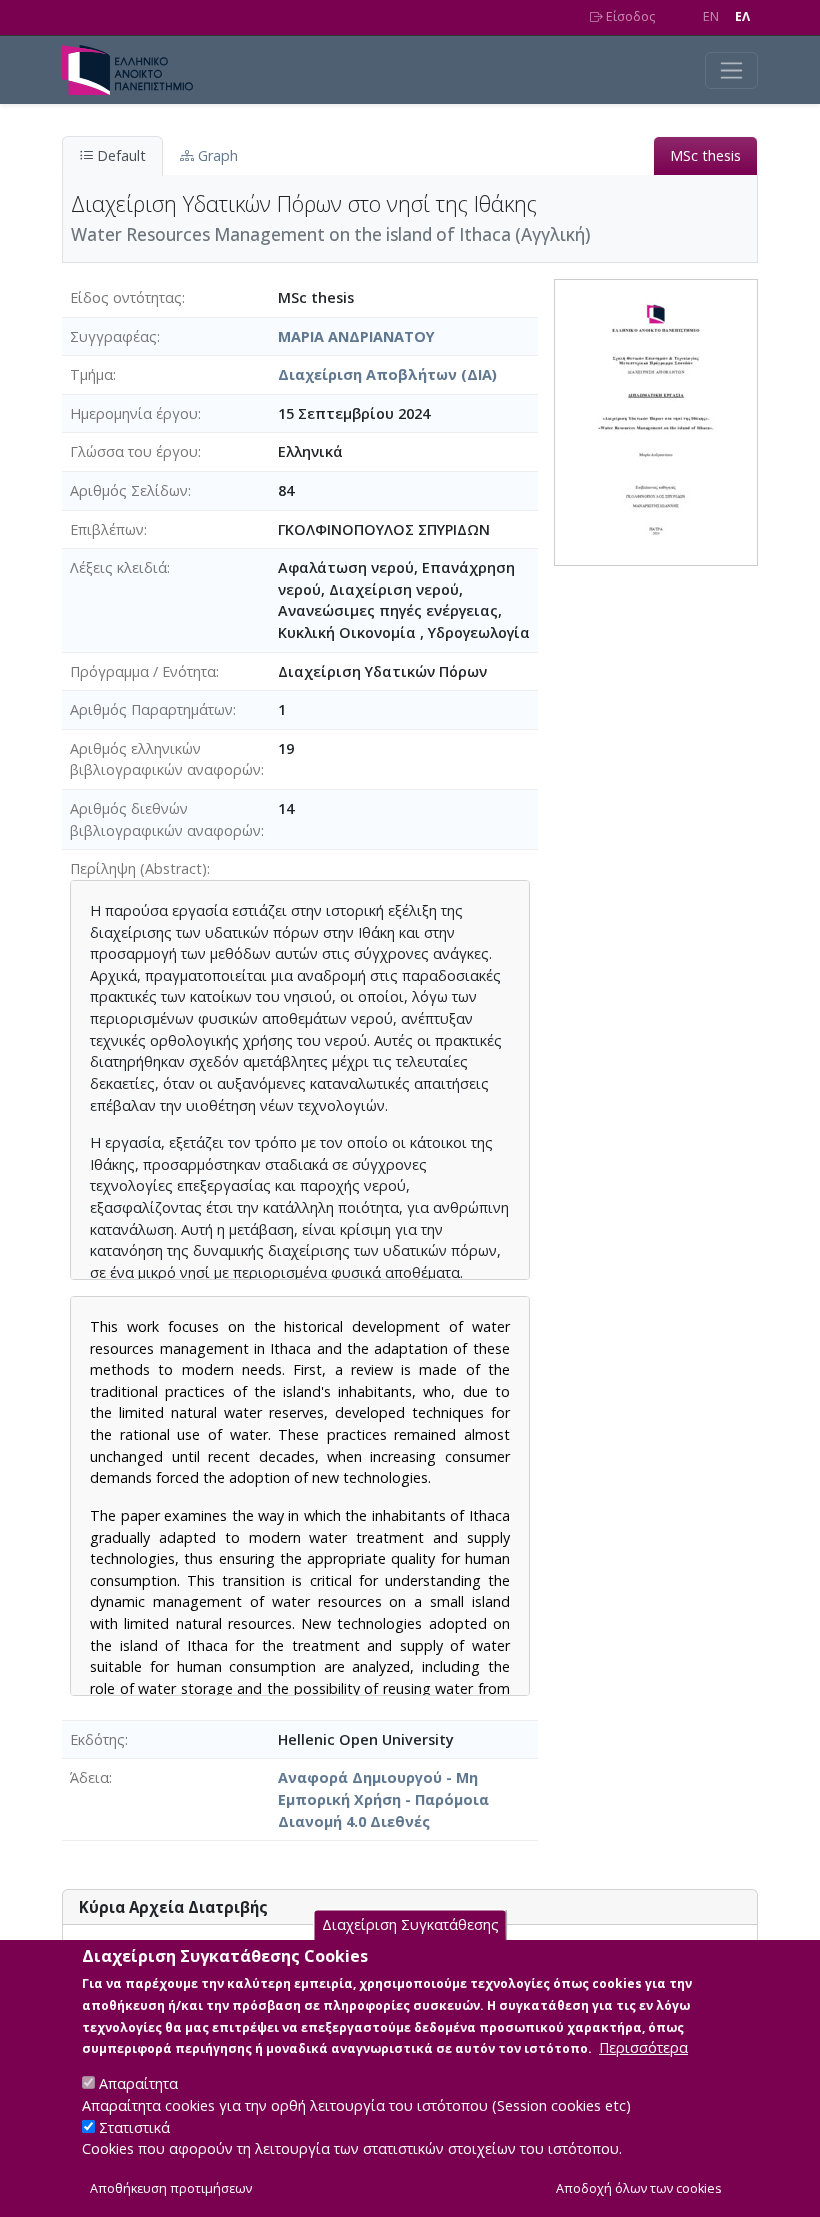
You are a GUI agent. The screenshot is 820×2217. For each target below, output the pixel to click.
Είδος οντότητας (126, 297)
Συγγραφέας (113, 336)
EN (711, 16)
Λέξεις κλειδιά (118, 567)
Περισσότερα (643, 2047)
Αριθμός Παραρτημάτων (151, 709)
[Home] (135, 70)
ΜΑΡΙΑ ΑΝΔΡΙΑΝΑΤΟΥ (356, 336)
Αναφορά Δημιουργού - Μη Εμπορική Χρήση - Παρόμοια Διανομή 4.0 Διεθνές (383, 1799)
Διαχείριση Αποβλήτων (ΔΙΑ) (387, 374)
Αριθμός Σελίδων (129, 490)
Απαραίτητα (138, 2083)
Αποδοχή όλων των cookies (639, 2188)
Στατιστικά (134, 2127)
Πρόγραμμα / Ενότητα (143, 671)
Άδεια (89, 1777)
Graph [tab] (216, 155)
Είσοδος (629, 16)
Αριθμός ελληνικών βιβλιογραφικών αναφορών (165, 759)
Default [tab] (119, 155)
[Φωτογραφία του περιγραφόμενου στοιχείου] (656, 420)
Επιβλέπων (107, 529)
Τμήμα (91, 374)
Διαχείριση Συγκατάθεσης (410, 1924)
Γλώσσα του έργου (134, 451)
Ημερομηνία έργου (134, 413)
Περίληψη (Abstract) (138, 868)
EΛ (742, 16)
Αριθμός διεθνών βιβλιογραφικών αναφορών (165, 819)
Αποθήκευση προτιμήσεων (171, 2188)
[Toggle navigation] (731, 70)
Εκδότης (97, 1739)
